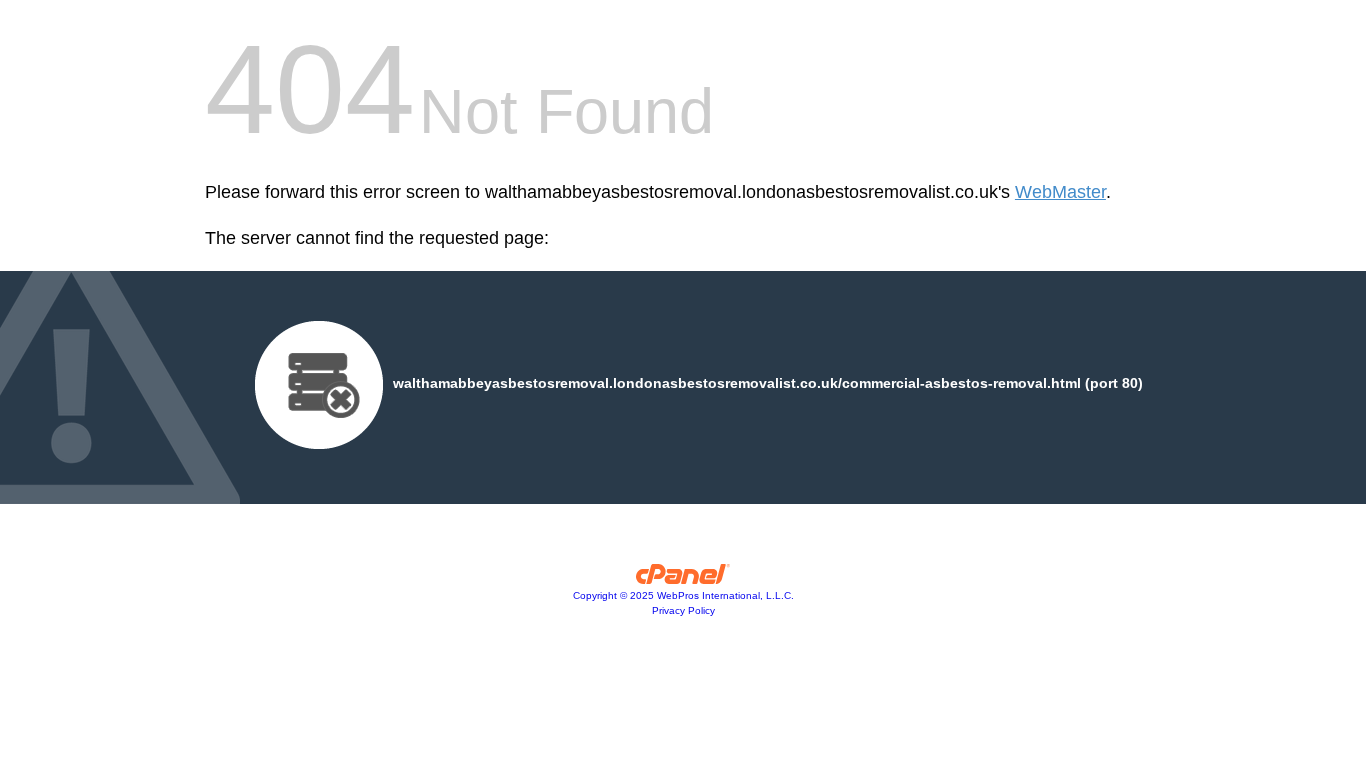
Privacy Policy (683, 610)
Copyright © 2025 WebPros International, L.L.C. (683, 595)
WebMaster (1060, 192)
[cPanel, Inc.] (683, 579)
